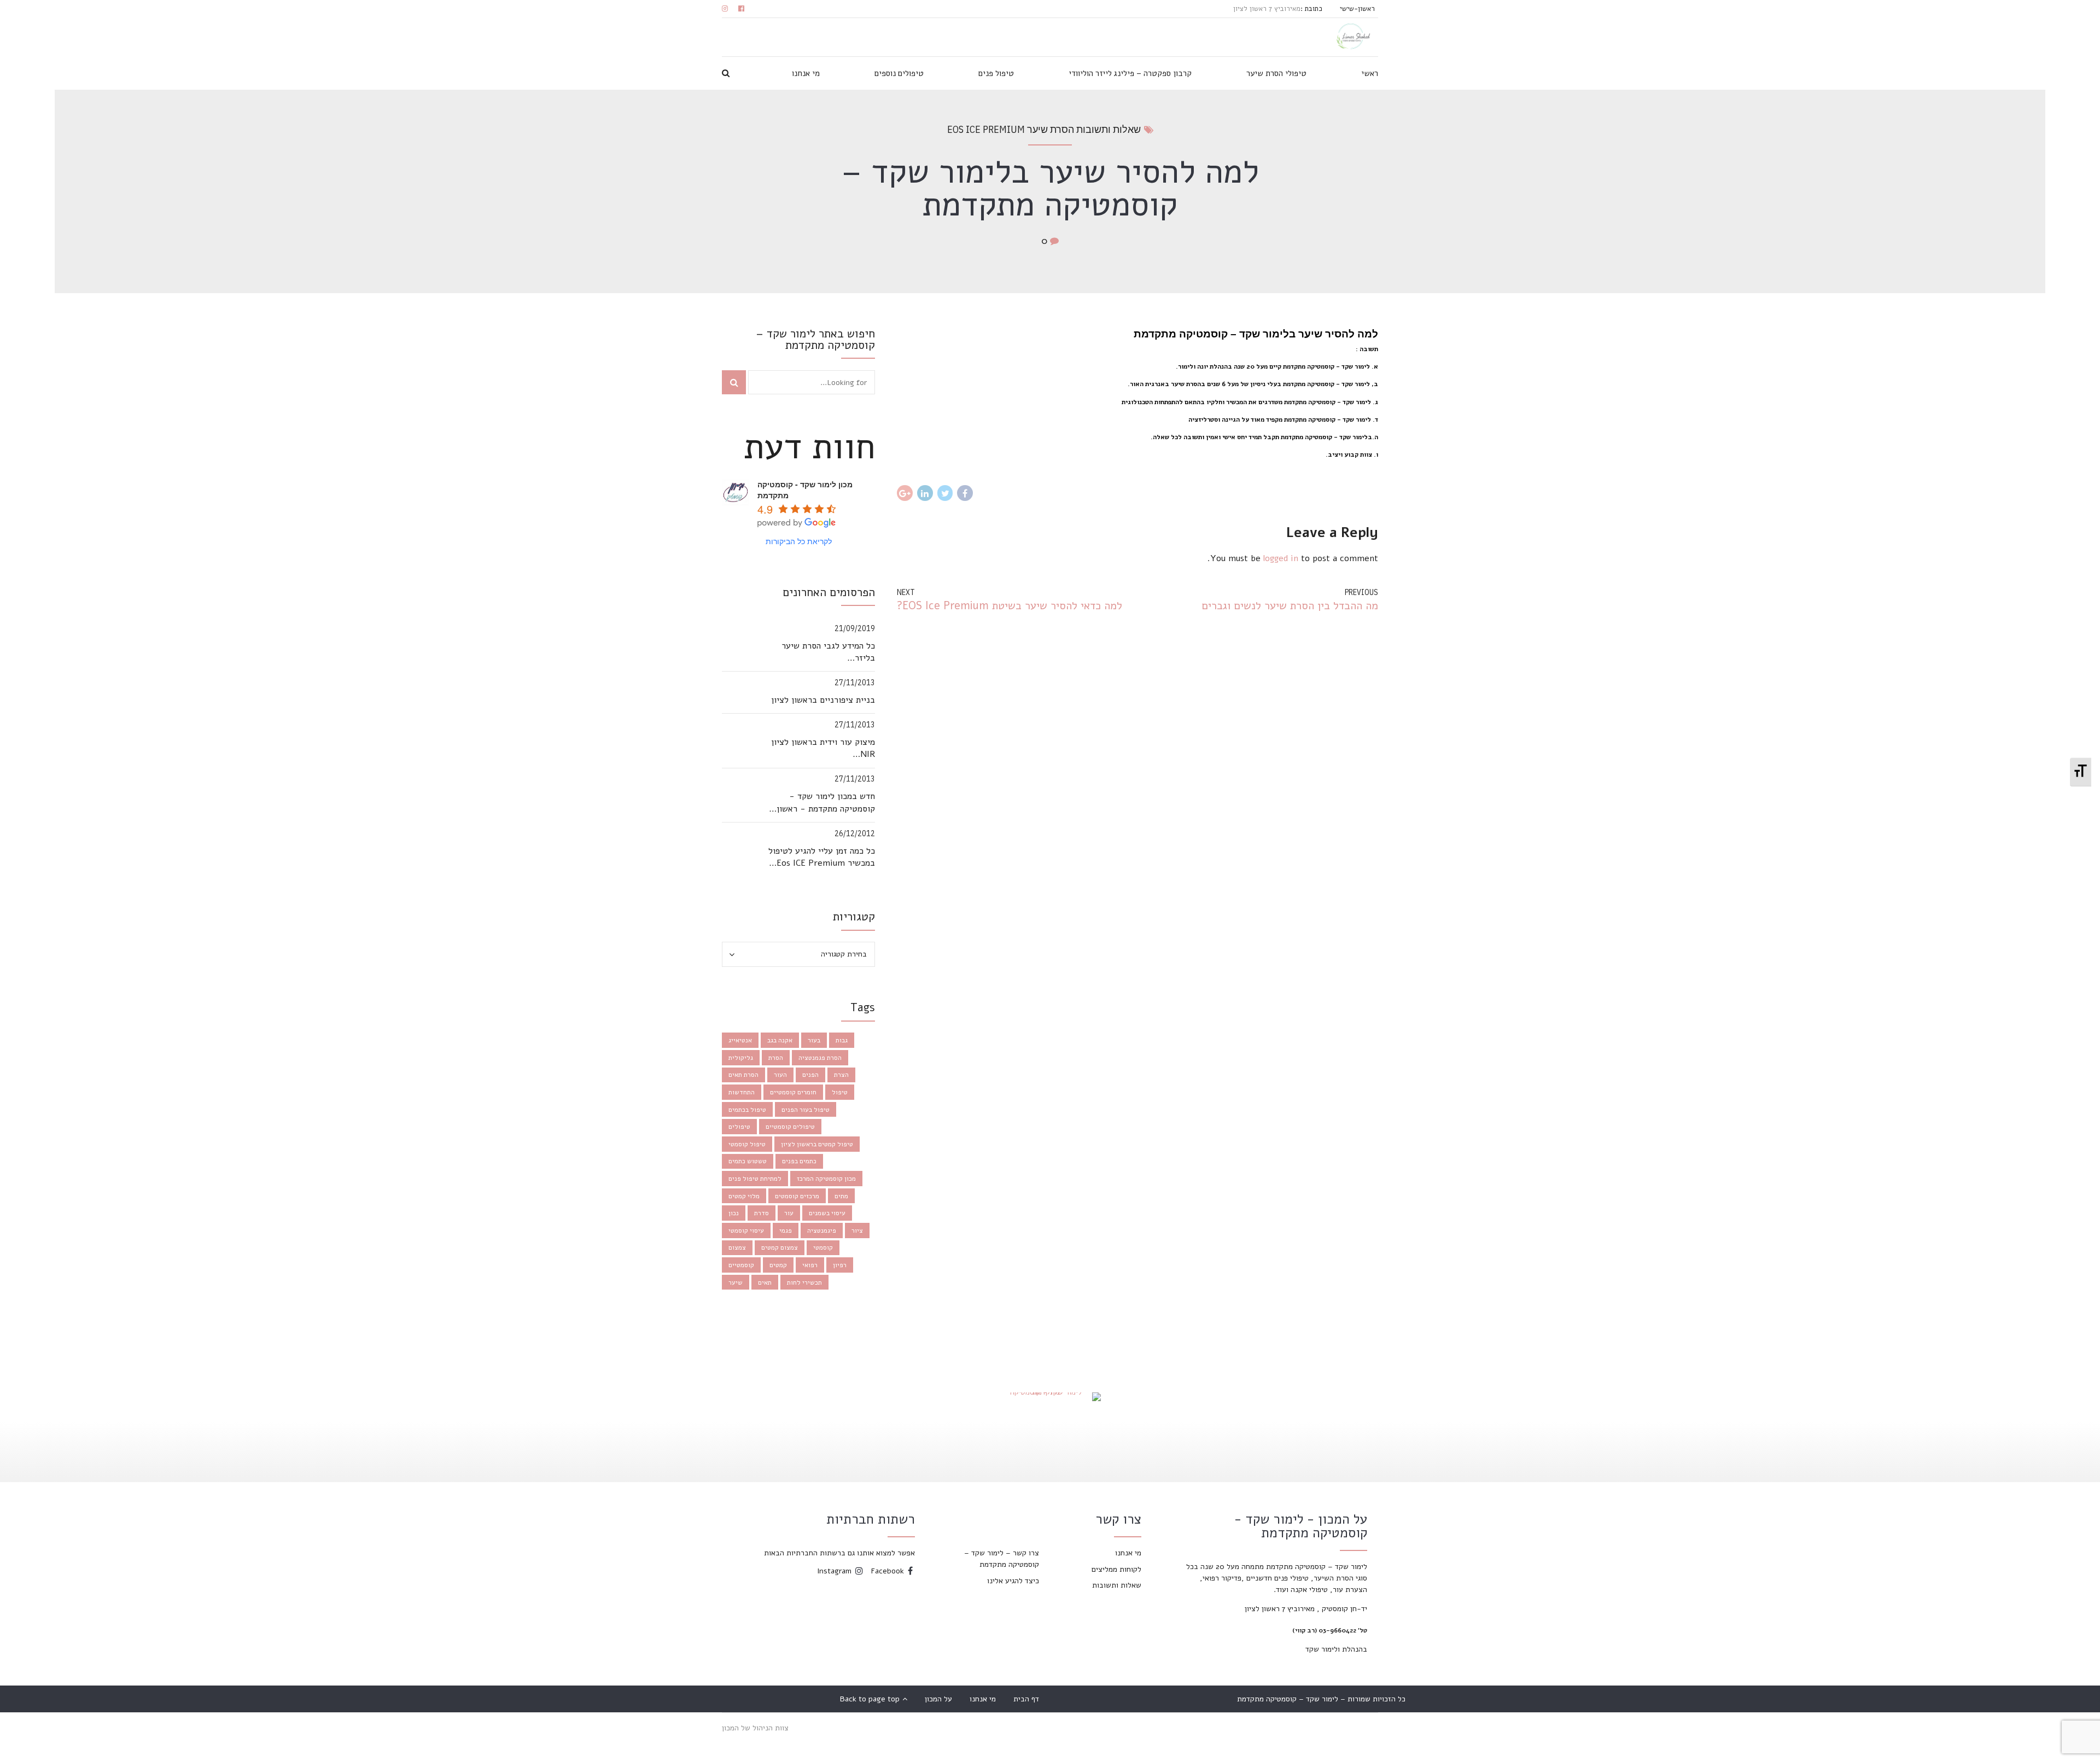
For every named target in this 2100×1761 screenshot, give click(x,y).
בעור (814, 1040)
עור (789, 1213)
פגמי (786, 1231)
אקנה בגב (780, 1040)
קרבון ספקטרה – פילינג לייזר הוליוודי (1130, 73)
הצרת (841, 1075)
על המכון (938, 1699)
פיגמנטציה (822, 1231)
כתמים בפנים (799, 1161)
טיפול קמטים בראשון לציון (817, 1144)
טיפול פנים (996, 73)
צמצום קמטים (780, 1247)
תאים (765, 1282)
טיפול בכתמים (747, 1110)
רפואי (810, 1265)
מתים (841, 1196)
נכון (734, 1213)
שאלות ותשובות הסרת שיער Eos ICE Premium (1044, 129)
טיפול (840, 1092)
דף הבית (1026, 1699)
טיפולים (739, 1127)
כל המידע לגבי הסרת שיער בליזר (828, 652)
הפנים (810, 1075)
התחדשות (742, 1092)
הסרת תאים (743, 1075)
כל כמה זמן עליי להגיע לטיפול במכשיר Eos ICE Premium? (822, 857)
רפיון (840, 1265)
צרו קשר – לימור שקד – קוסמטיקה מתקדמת (1002, 1559)
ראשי (1370, 73)
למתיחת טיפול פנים (755, 1179)
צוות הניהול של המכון (755, 1728)
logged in (1281, 558)
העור (780, 1075)
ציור (857, 1231)
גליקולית (741, 1058)
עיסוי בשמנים (827, 1213)
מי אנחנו (806, 73)
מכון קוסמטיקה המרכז (826, 1179)
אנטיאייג (740, 1040)
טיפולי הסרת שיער (1276, 73)
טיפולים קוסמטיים (790, 1127)
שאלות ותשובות (1117, 1585)
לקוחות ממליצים (1116, 1569)
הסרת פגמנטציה (820, 1058)
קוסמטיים (741, 1265)
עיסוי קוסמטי (746, 1231)
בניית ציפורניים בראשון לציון (823, 700)
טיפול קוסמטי (747, 1144)
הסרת (776, 1058)
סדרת (762, 1213)
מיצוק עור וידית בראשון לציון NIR (823, 748)
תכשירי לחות (804, 1282)
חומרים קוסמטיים (793, 1092)
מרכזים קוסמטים (797, 1196)
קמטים (778, 1265)
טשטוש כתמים (748, 1161)
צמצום (737, 1247)
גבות (842, 1040)
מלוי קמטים (744, 1196)
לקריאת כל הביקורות (799, 541)
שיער (736, 1282)
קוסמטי (823, 1247)
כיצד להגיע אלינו (1013, 1581)
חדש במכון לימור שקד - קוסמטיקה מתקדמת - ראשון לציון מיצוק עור (826, 803)
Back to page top (874, 1699)
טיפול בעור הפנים (806, 1110)
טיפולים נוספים (899, 73)
